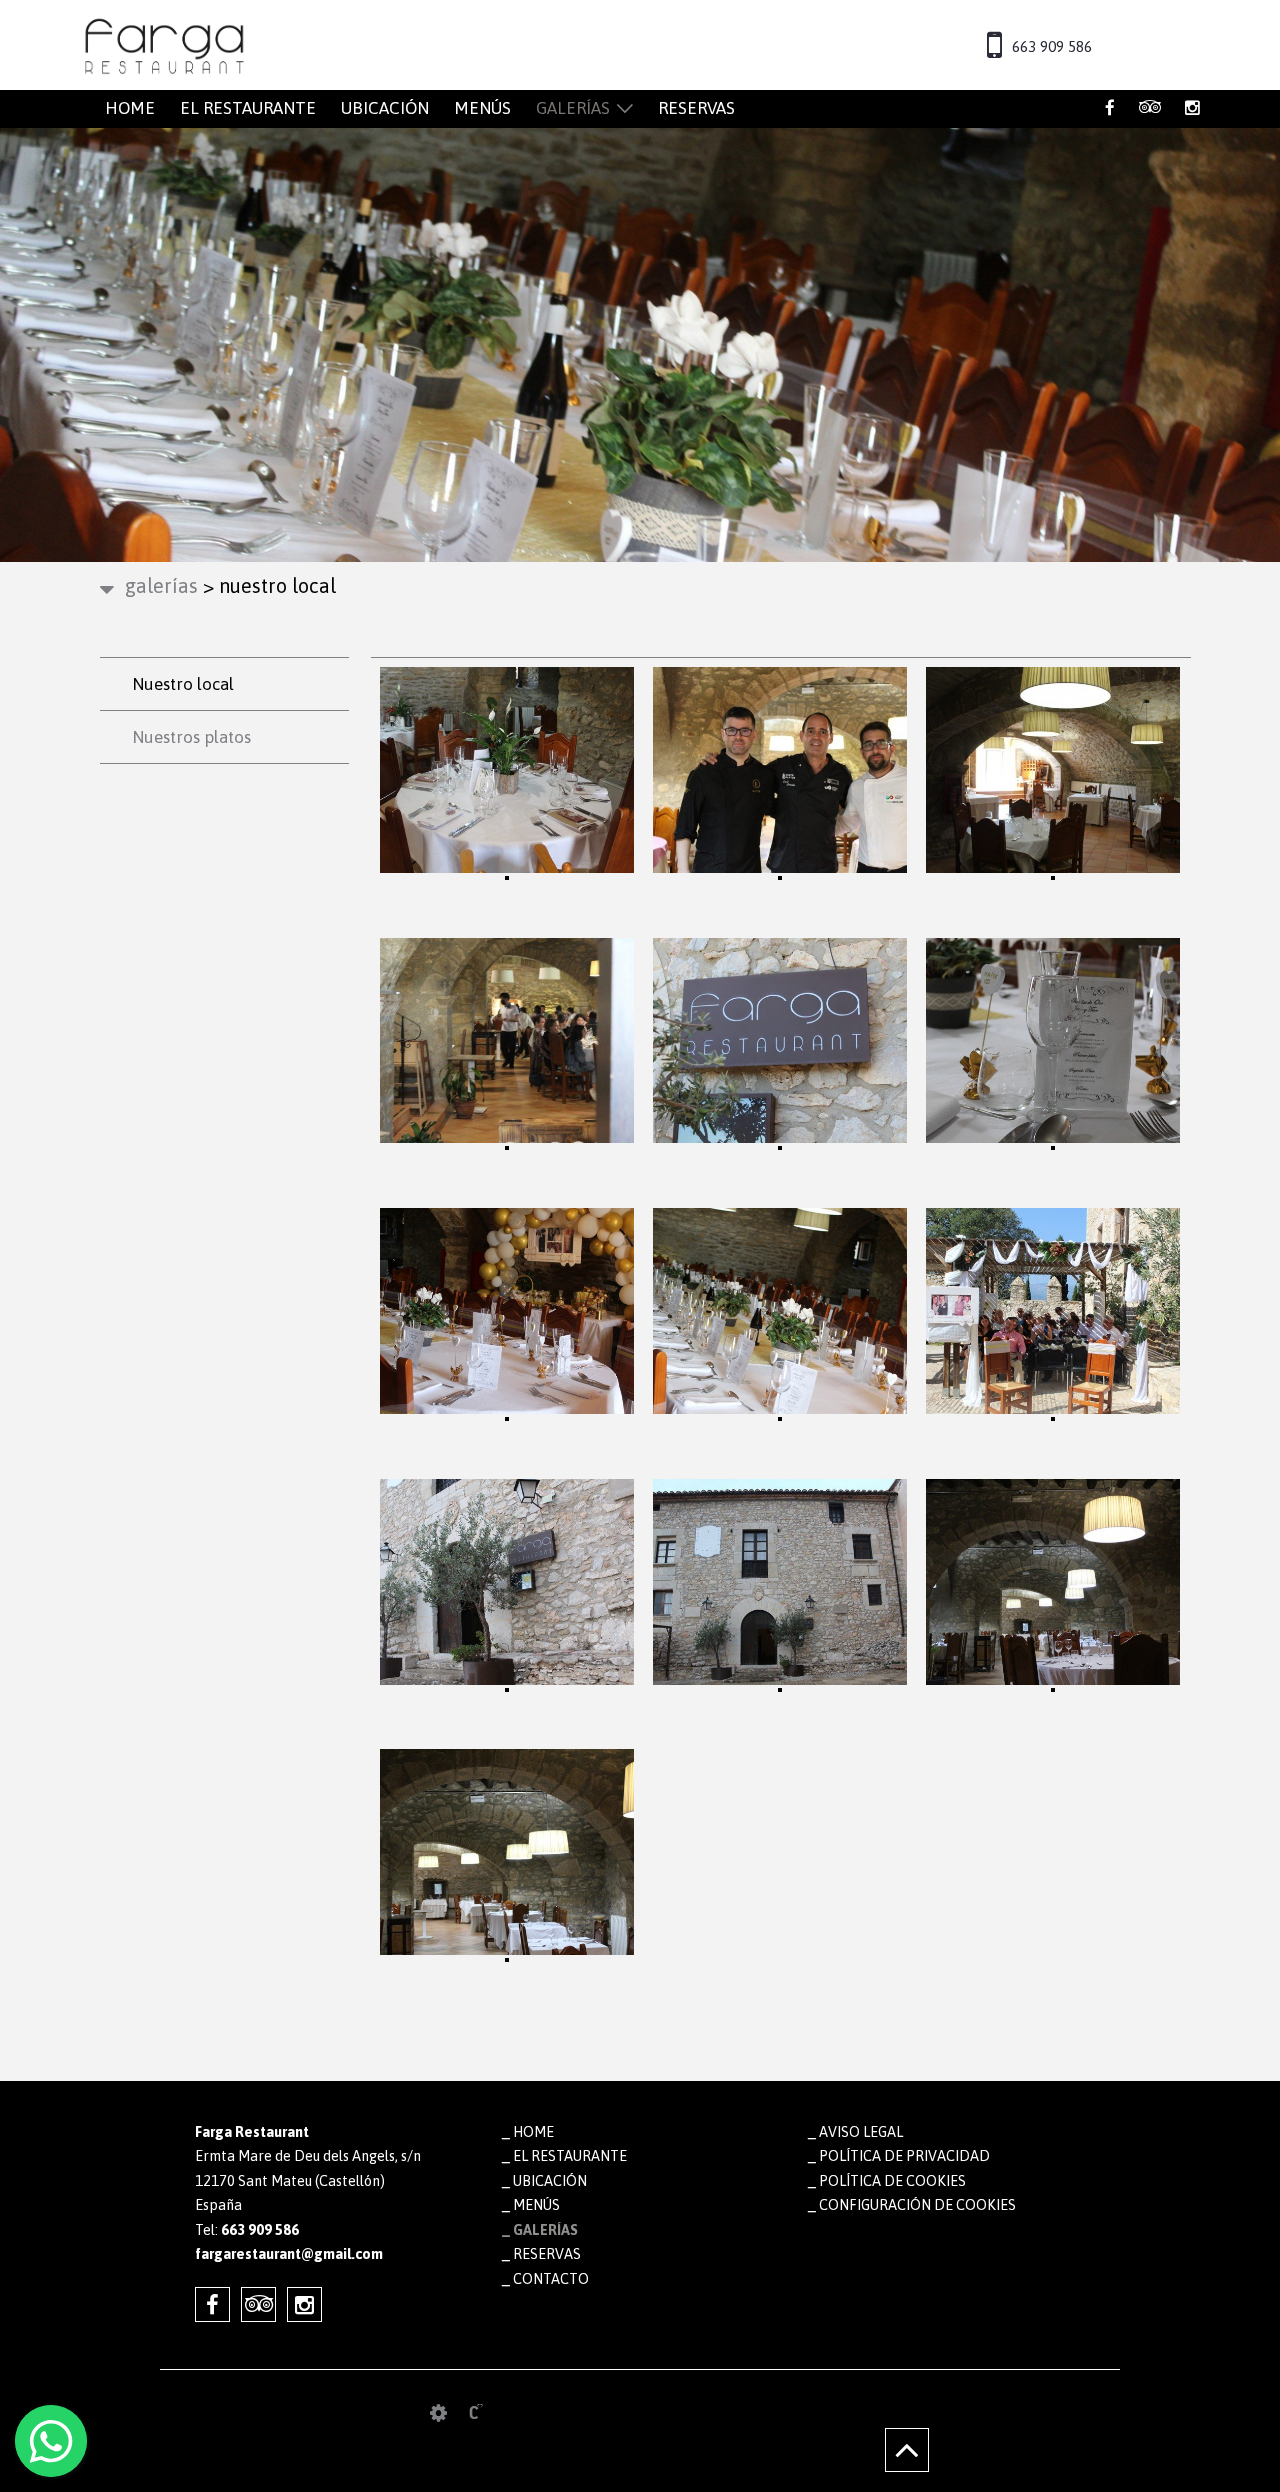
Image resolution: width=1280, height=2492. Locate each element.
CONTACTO (551, 2279)
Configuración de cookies (917, 2205)
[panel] (438, 2413)
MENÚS (482, 108)
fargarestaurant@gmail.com (289, 2254)
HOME (130, 108)
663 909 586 (1052, 46)
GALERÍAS (573, 108)
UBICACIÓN (385, 108)
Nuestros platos (191, 737)
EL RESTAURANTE (248, 108)
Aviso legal (861, 2132)
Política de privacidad (904, 2156)
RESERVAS (696, 108)
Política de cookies (892, 2181)
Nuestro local (183, 684)
